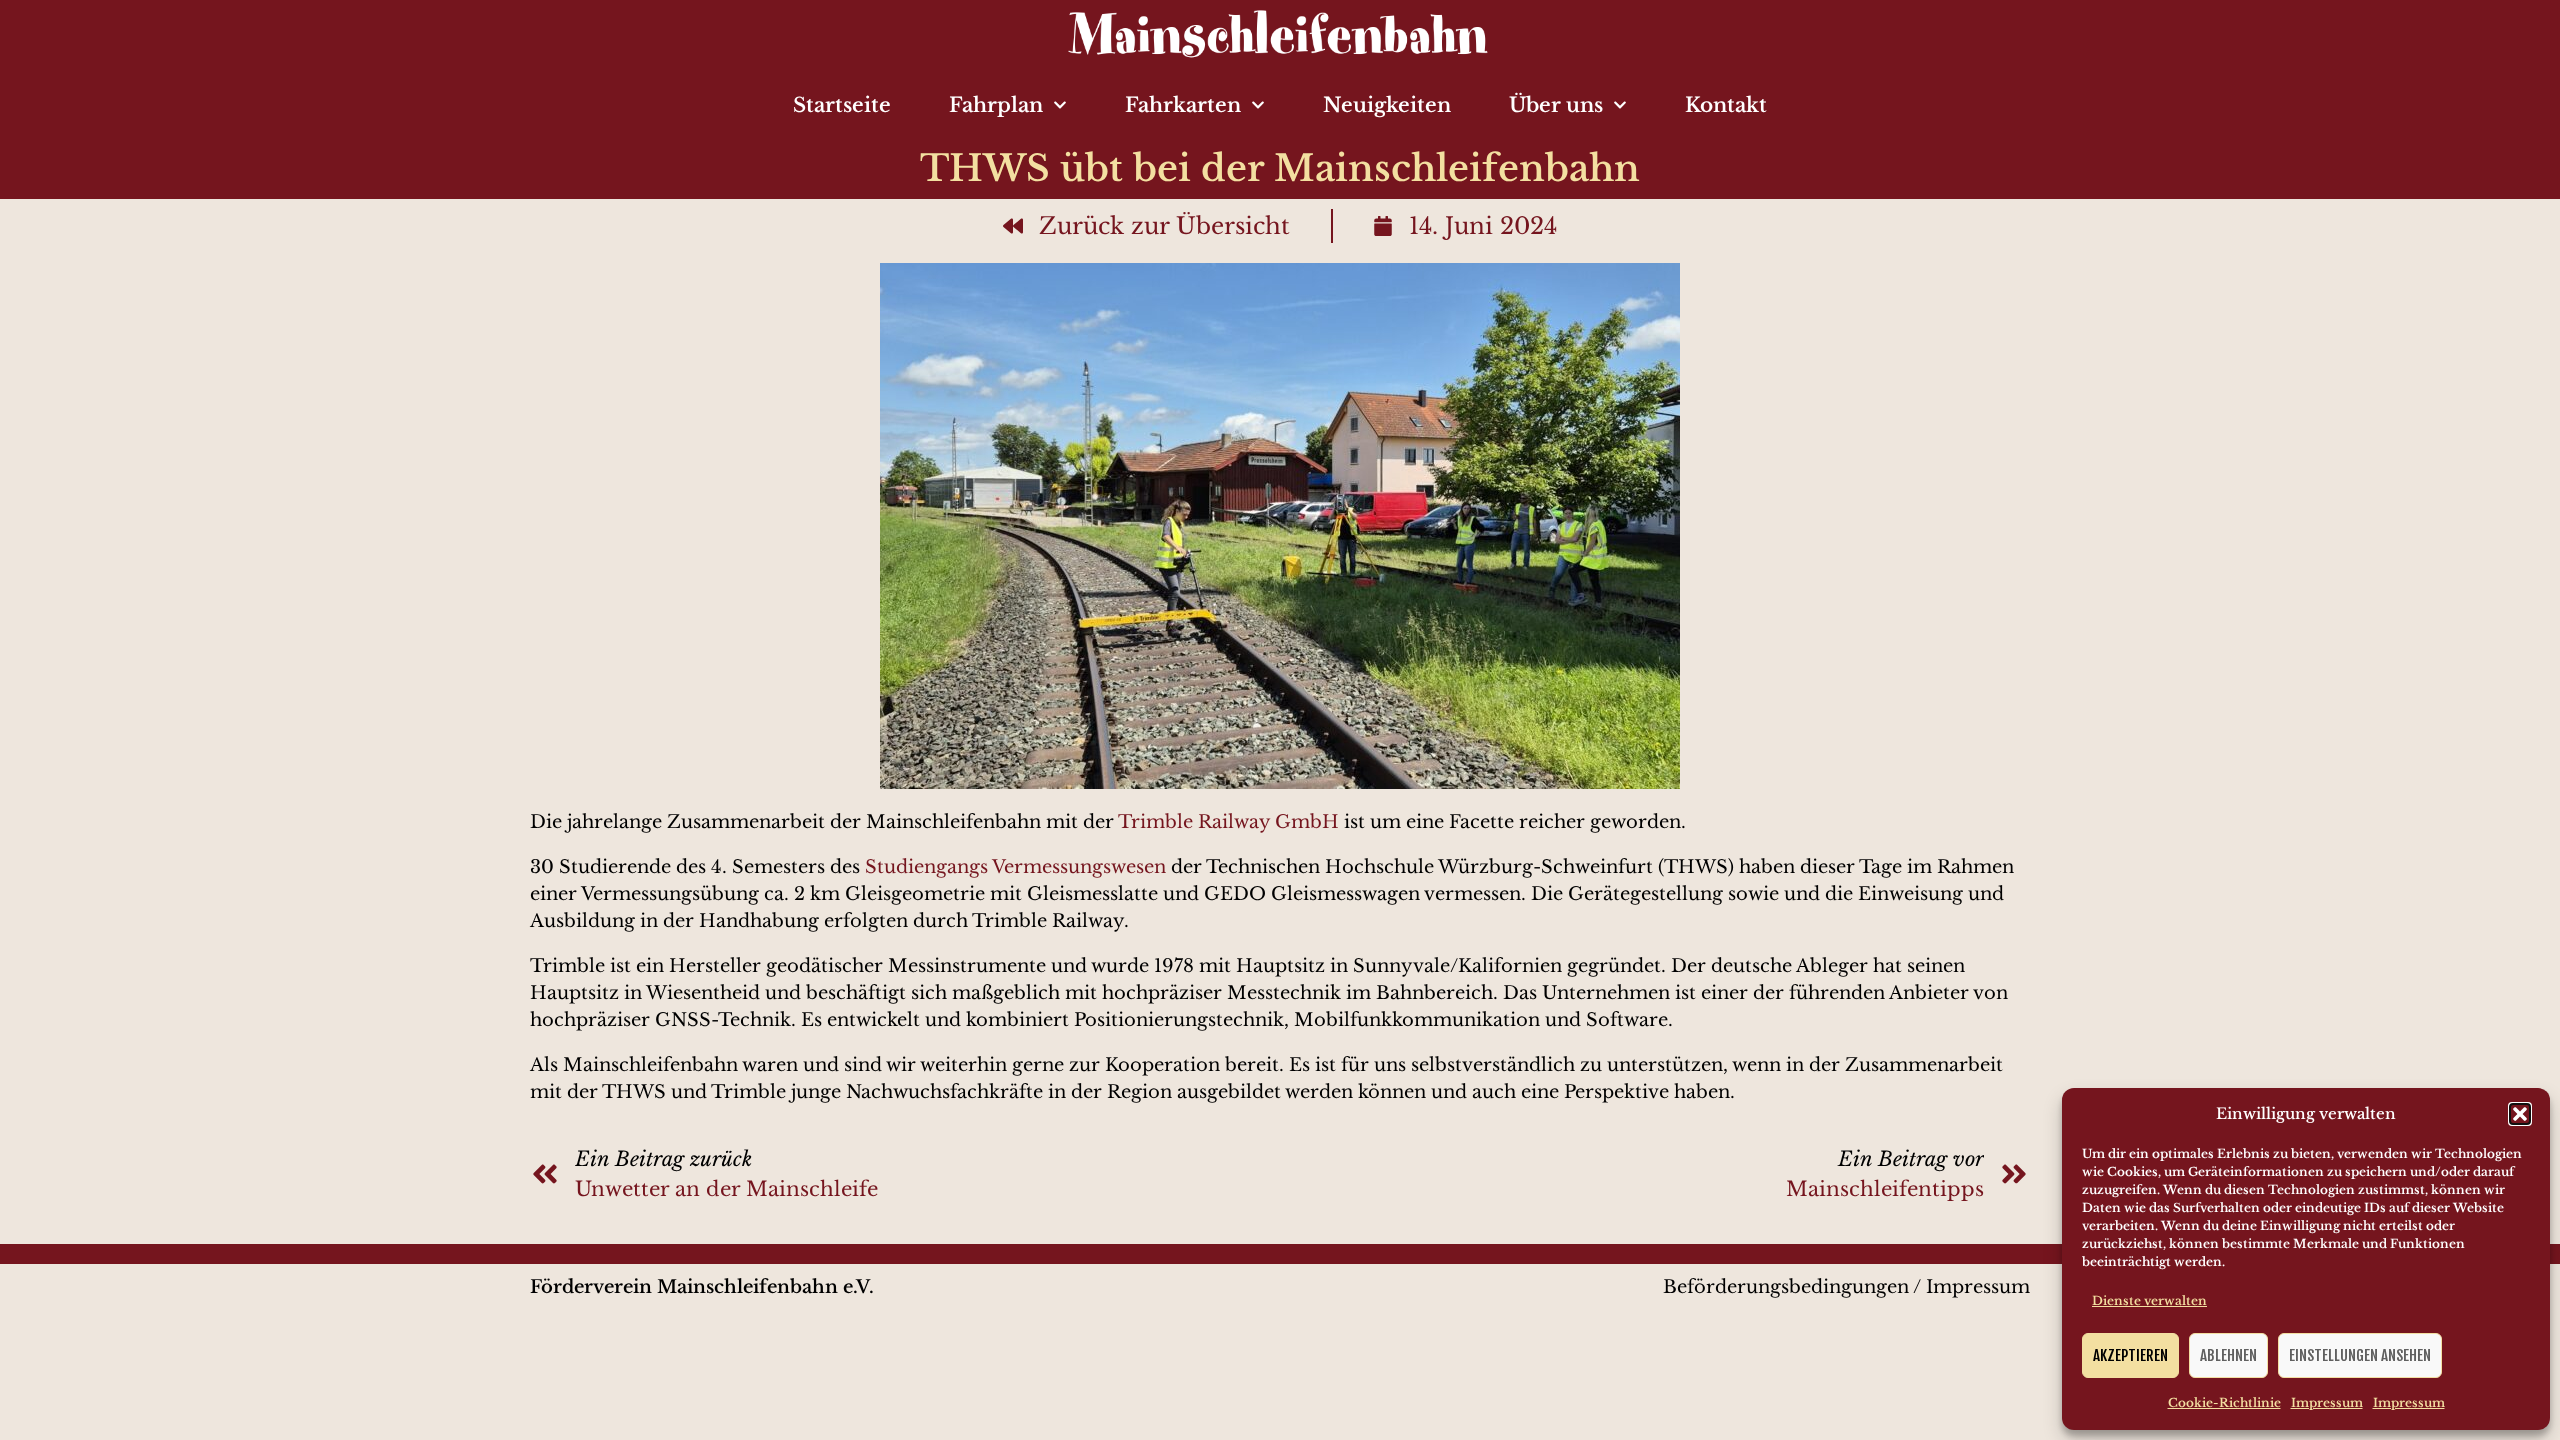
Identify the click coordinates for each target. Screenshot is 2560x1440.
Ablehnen (2228, 1355)
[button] (2520, 1114)
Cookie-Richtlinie (2224, 1402)
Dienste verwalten (2149, 1300)
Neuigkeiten (1387, 105)
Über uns (1556, 105)
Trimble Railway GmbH (1231, 822)
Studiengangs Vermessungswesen (1015, 867)
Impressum (2327, 1402)
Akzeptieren (2130, 1355)
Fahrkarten (1183, 105)
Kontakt (1726, 105)
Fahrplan (996, 105)
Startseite (842, 105)
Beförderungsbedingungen (1786, 1287)
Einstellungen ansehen (2360, 1355)
